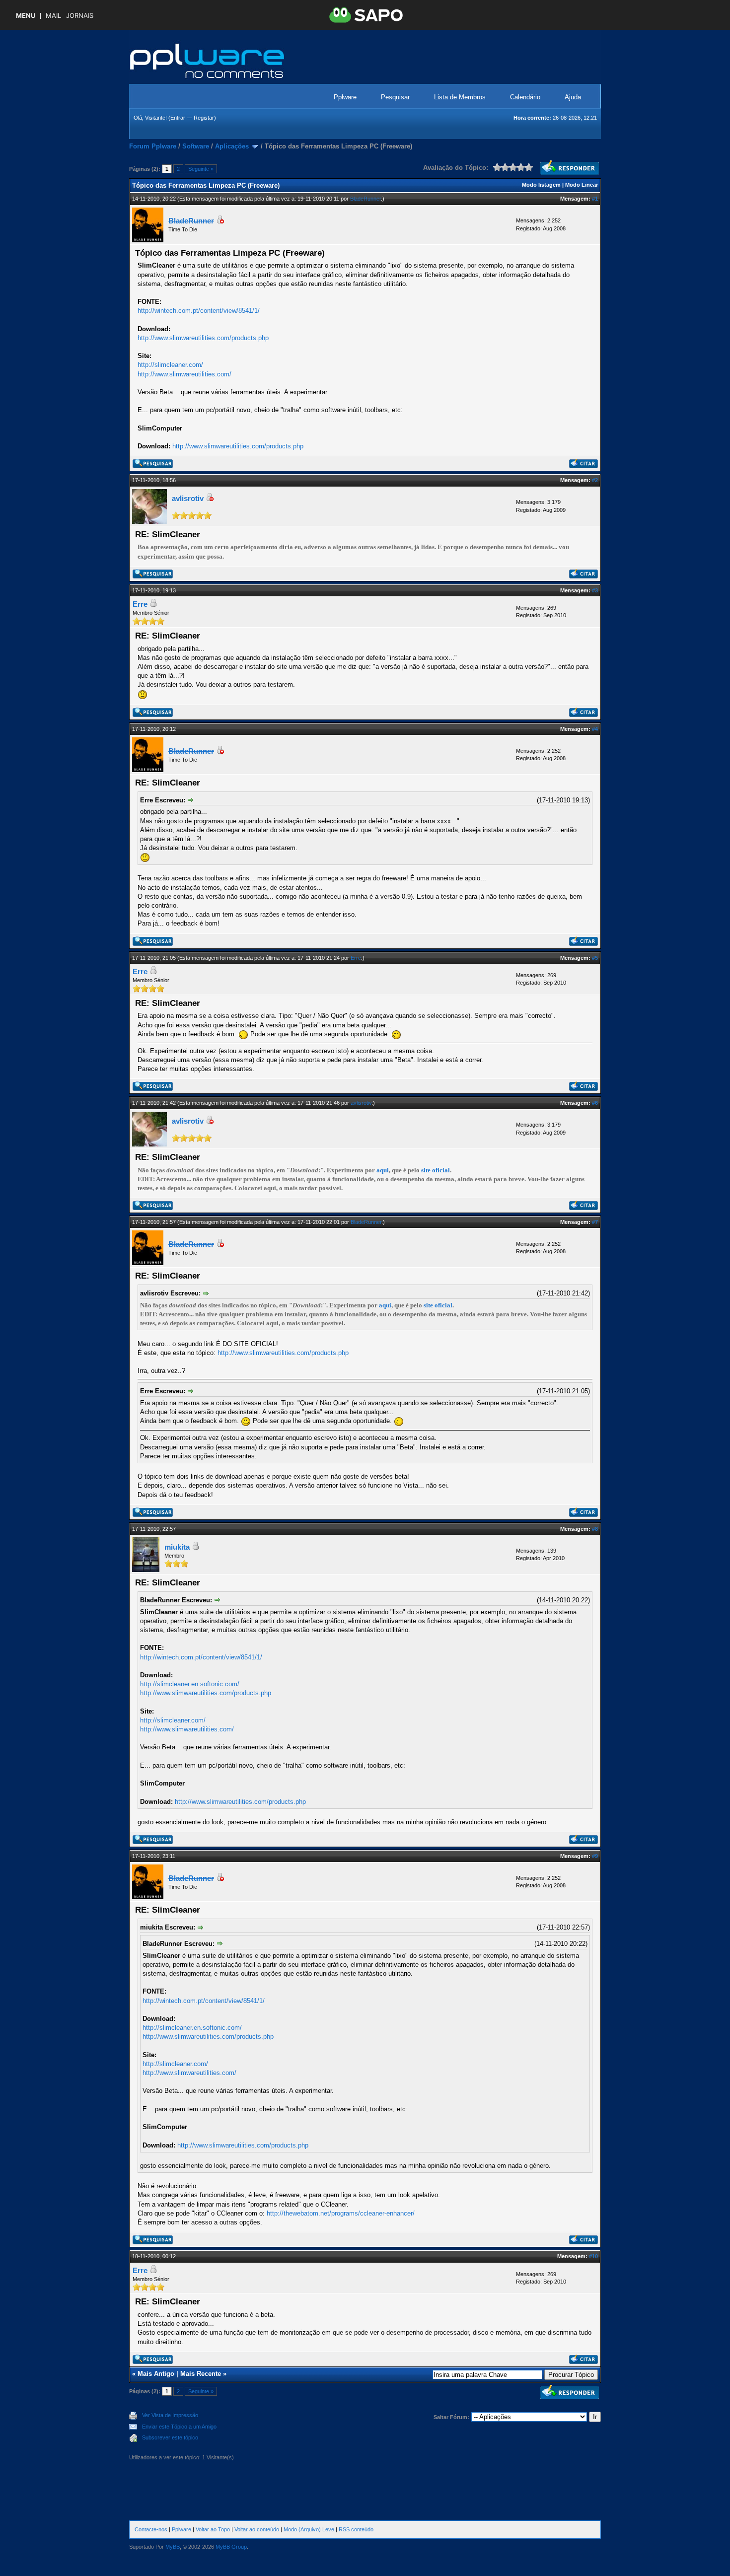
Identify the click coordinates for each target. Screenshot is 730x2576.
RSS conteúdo (356, 2529)
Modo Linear (582, 185)
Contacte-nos (151, 2529)
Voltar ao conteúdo (257, 2529)
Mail (53, 16)
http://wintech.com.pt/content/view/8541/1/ (199, 311)
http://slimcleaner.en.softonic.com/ (190, 1684)
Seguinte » (201, 169)
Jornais (80, 16)
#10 (593, 2256)
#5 (595, 958)
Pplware (345, 97)
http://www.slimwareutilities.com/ (184, 374)
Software (196, 146)
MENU (26, 16)
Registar (204, 118)
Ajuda (573, 97)
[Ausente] (220, 221)
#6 (595, 1103)
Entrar (178, 118)
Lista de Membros (460, 97)
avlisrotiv (188, 498)
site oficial (436, 1170)
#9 (595, 1856)
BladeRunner (365, 199)
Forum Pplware (153, 146)
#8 (595, 1529)
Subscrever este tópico (170, 2437)
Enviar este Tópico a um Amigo (179, 2427)
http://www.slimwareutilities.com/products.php (203, 338)
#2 (595, 480)
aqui (383, 1170)
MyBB (173, 2547)
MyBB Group (231, 2547)
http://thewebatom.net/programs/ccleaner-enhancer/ (341, 2213)
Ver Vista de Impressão (170, 2415)
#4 (595, 729)
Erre (140, 604)
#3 (595, 590)
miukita (177, 1547)
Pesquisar (395, 97)
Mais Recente (201, 2374)
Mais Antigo (156, 2374)
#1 (595, 199)
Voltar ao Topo (213, 2529)
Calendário (525, 97)
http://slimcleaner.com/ (170, 365)
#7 (595, 1222)
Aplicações (232, 146)
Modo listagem (541, 185)
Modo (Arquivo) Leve (309, 2529)
